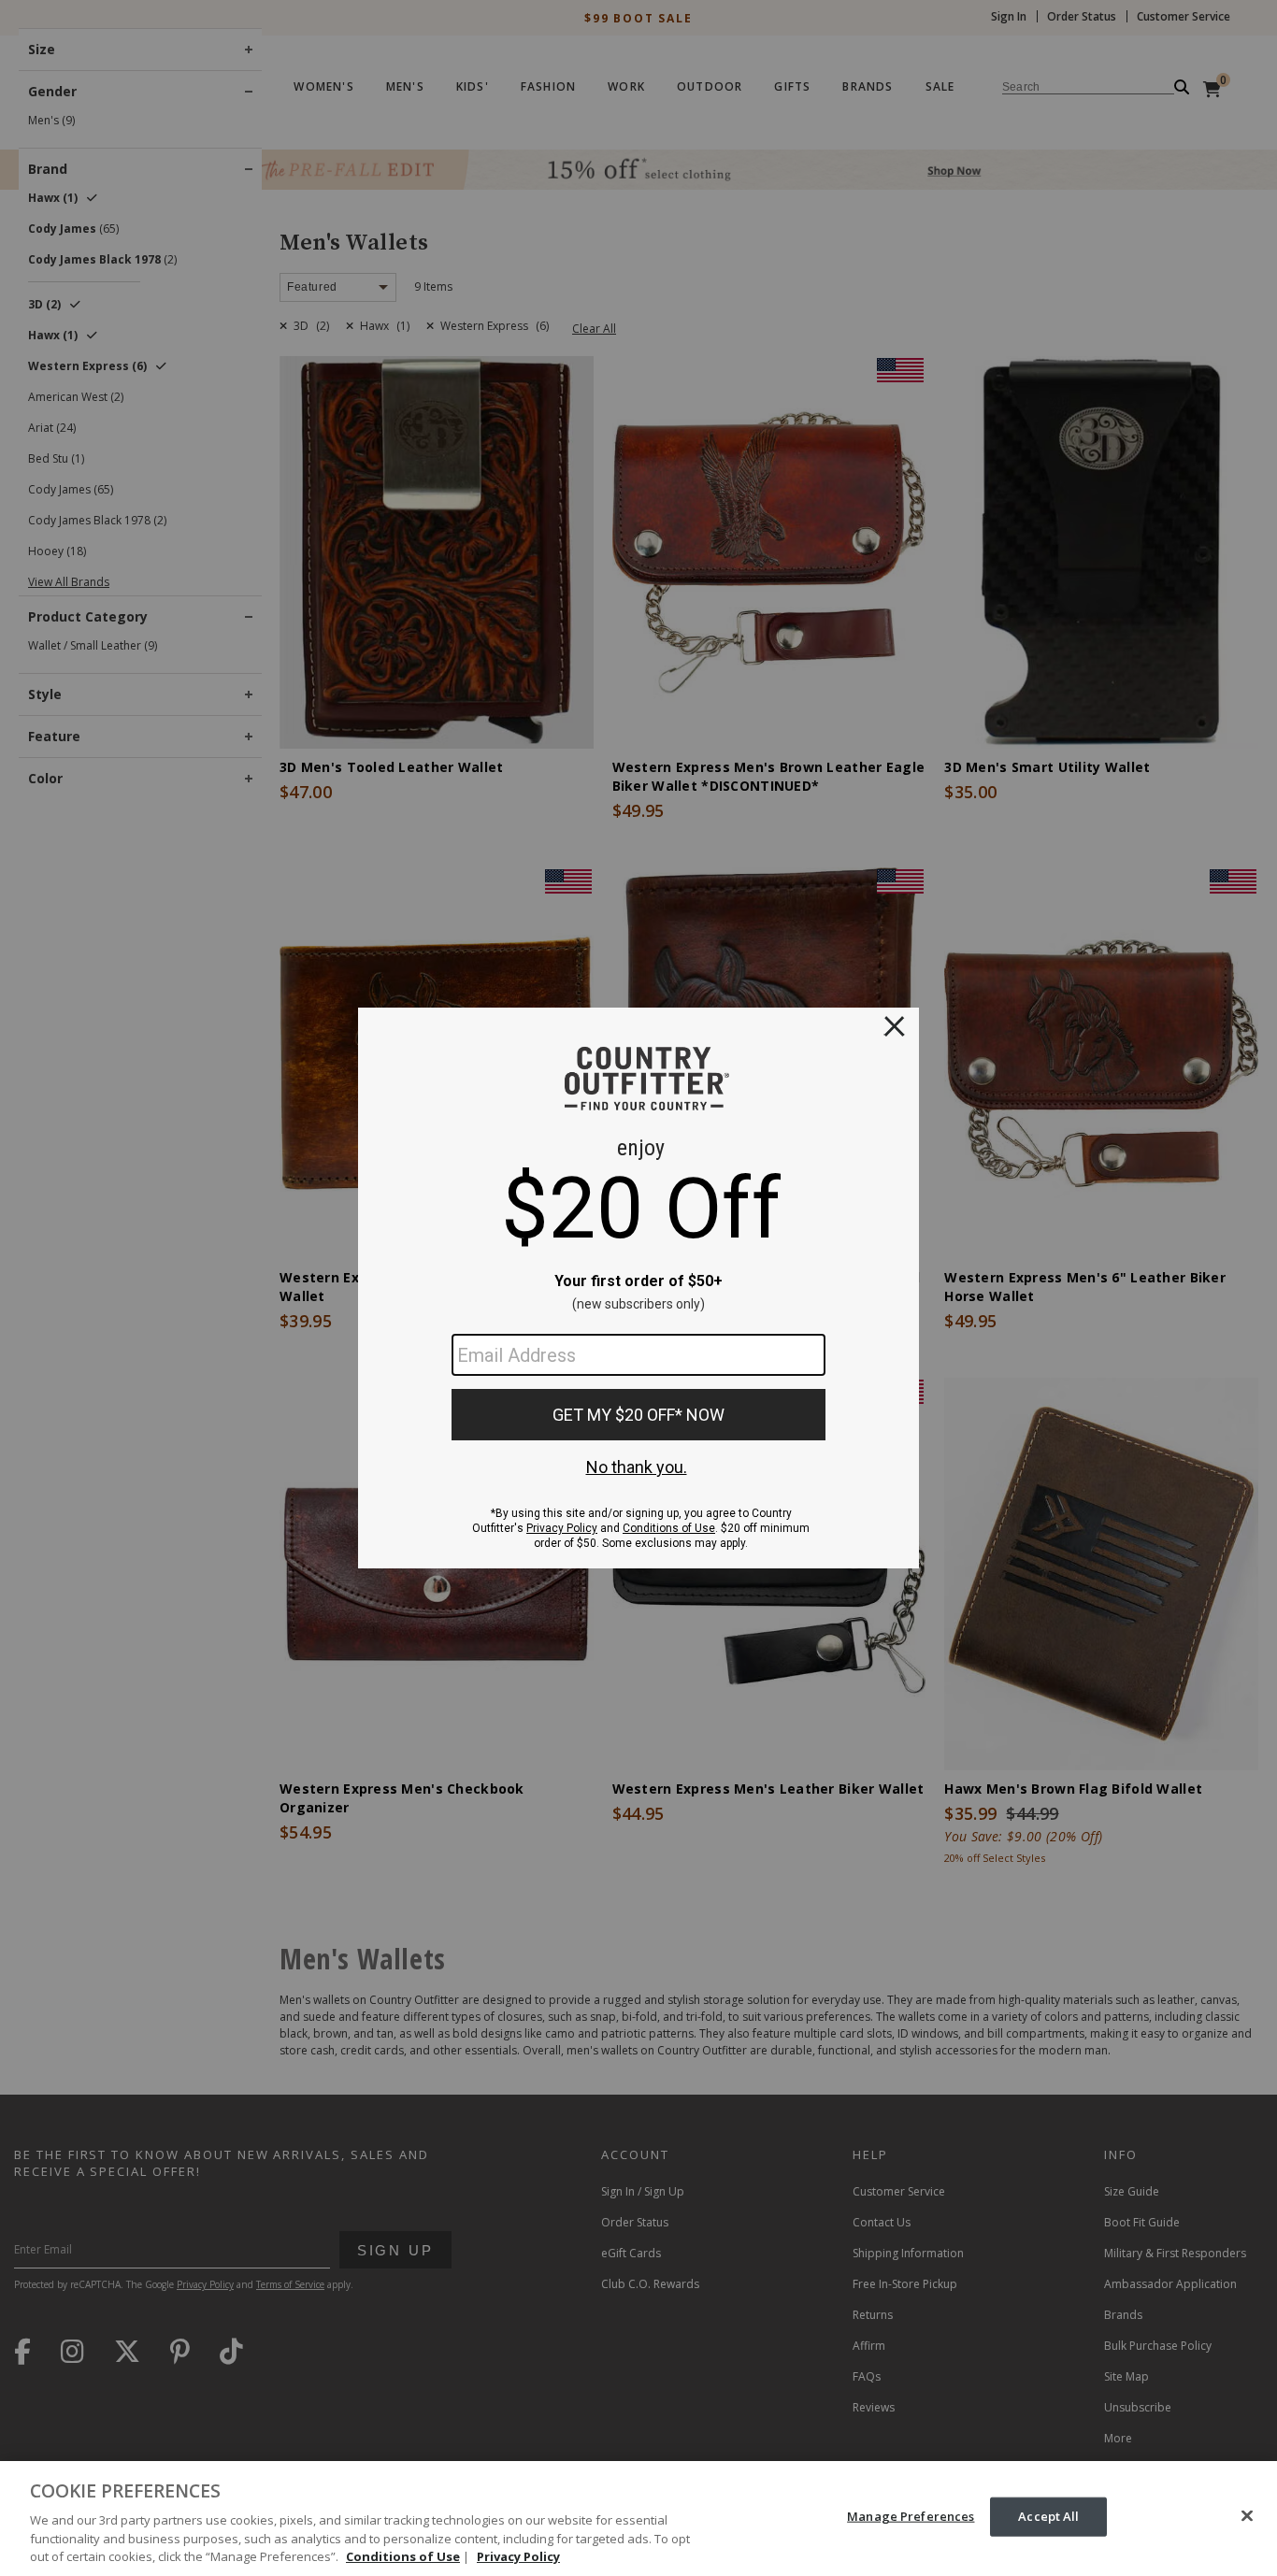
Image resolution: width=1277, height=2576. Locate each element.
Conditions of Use (403, 2556)
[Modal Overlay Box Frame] (638, 1288)
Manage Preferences (911, 2516)
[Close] (1247, 2516)
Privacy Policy (518, 2556)
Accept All (1048, 2516)
